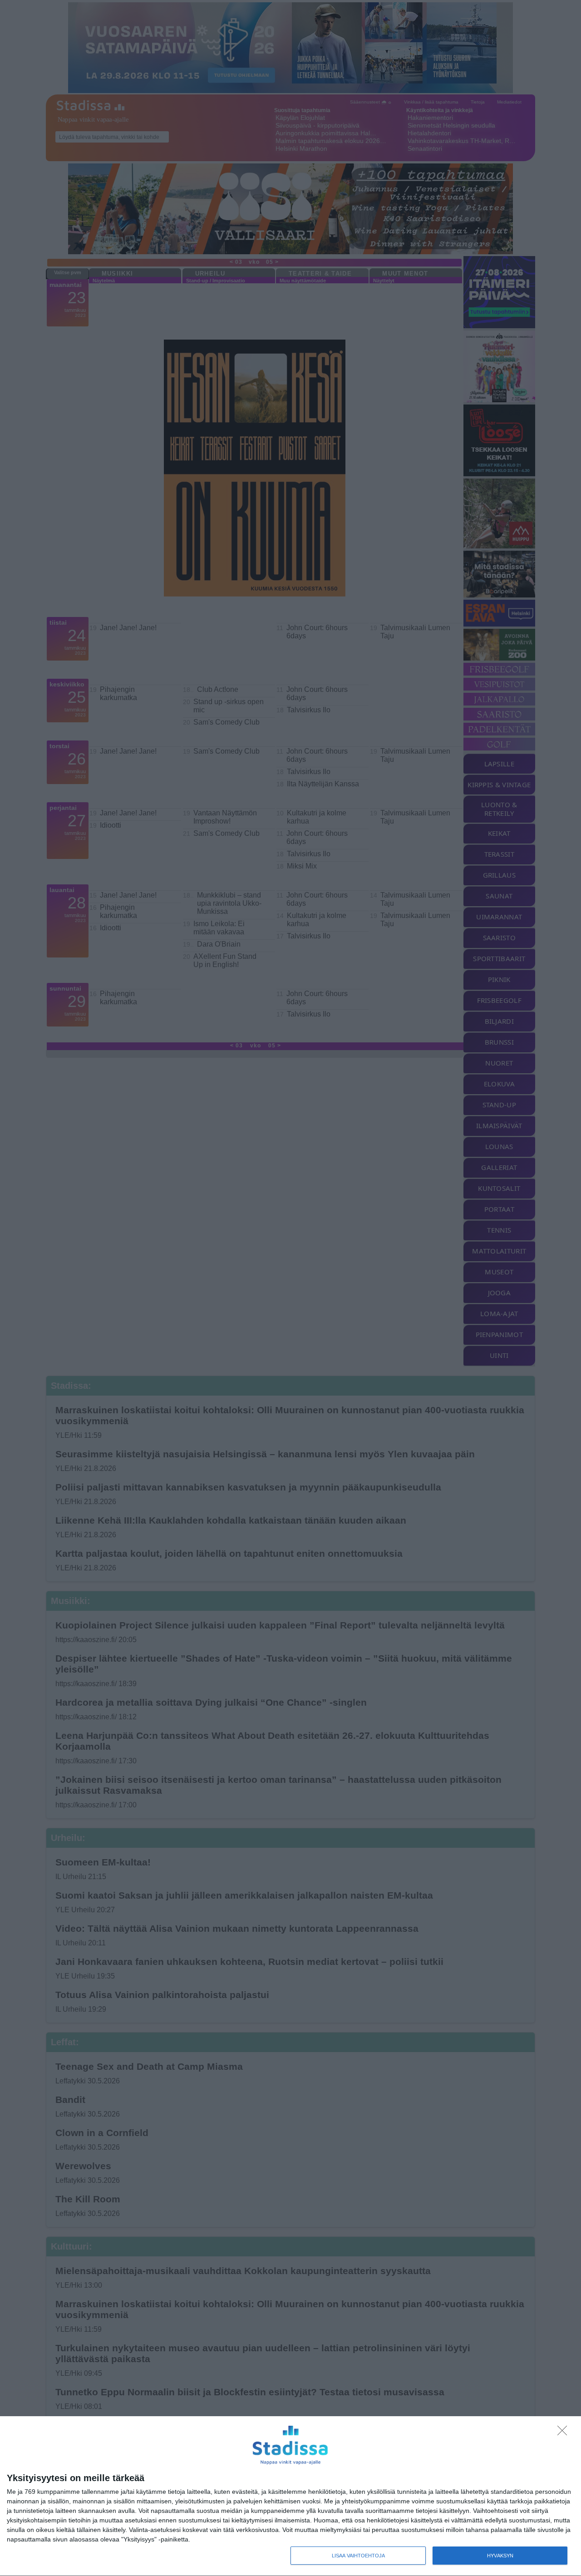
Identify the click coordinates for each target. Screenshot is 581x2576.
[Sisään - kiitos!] (565, 2433)
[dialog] (290, 2496)
